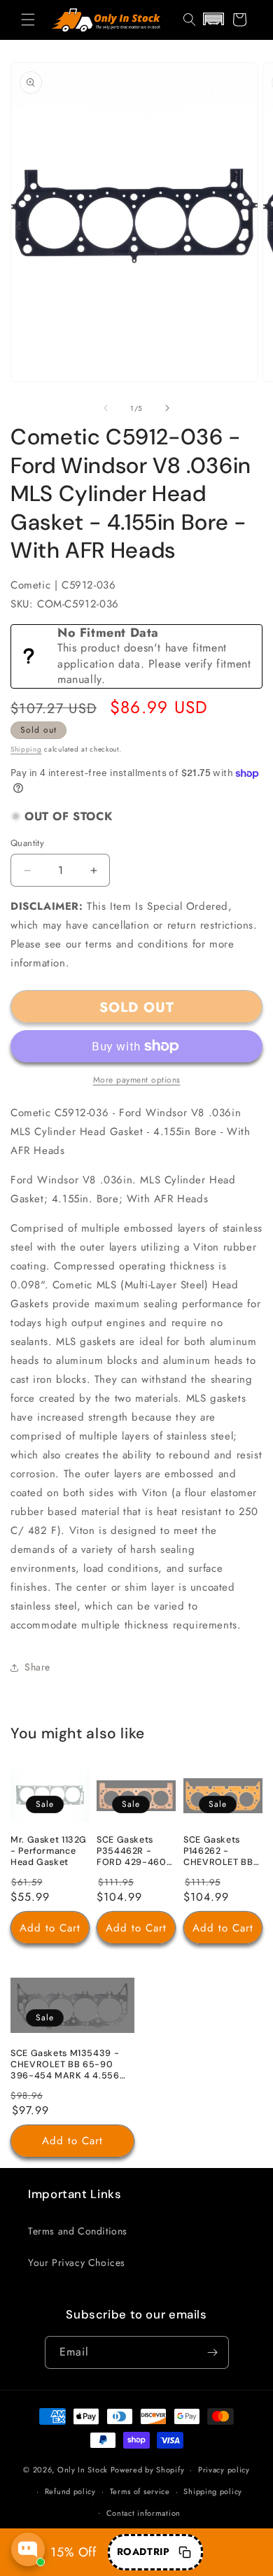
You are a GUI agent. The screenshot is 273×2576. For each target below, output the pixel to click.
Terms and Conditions (78, 2231)
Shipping (26, 749)
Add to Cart (50, 1927)
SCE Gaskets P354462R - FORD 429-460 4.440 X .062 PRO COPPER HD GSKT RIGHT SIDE (135, 1852)
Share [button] (37, 1667)
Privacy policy (224, 2470)
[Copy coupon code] (185, 2552)
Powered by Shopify (148, 2470)
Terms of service (140, 2491)
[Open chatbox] (28, 2549)
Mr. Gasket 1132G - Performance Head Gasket (49, 1851)
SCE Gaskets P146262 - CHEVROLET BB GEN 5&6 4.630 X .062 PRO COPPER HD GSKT (223, 1852)
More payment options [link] (137, 1080)
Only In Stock (83, 2470)
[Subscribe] (213, 2352)
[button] (28, 20)
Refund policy (70, 2491)
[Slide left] (106, 408)
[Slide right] (167, 408)
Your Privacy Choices (77, 2262)
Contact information (143, 2513)
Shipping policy (213, 2491)
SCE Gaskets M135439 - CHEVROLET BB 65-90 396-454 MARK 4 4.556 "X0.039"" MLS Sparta (65, 2065)
